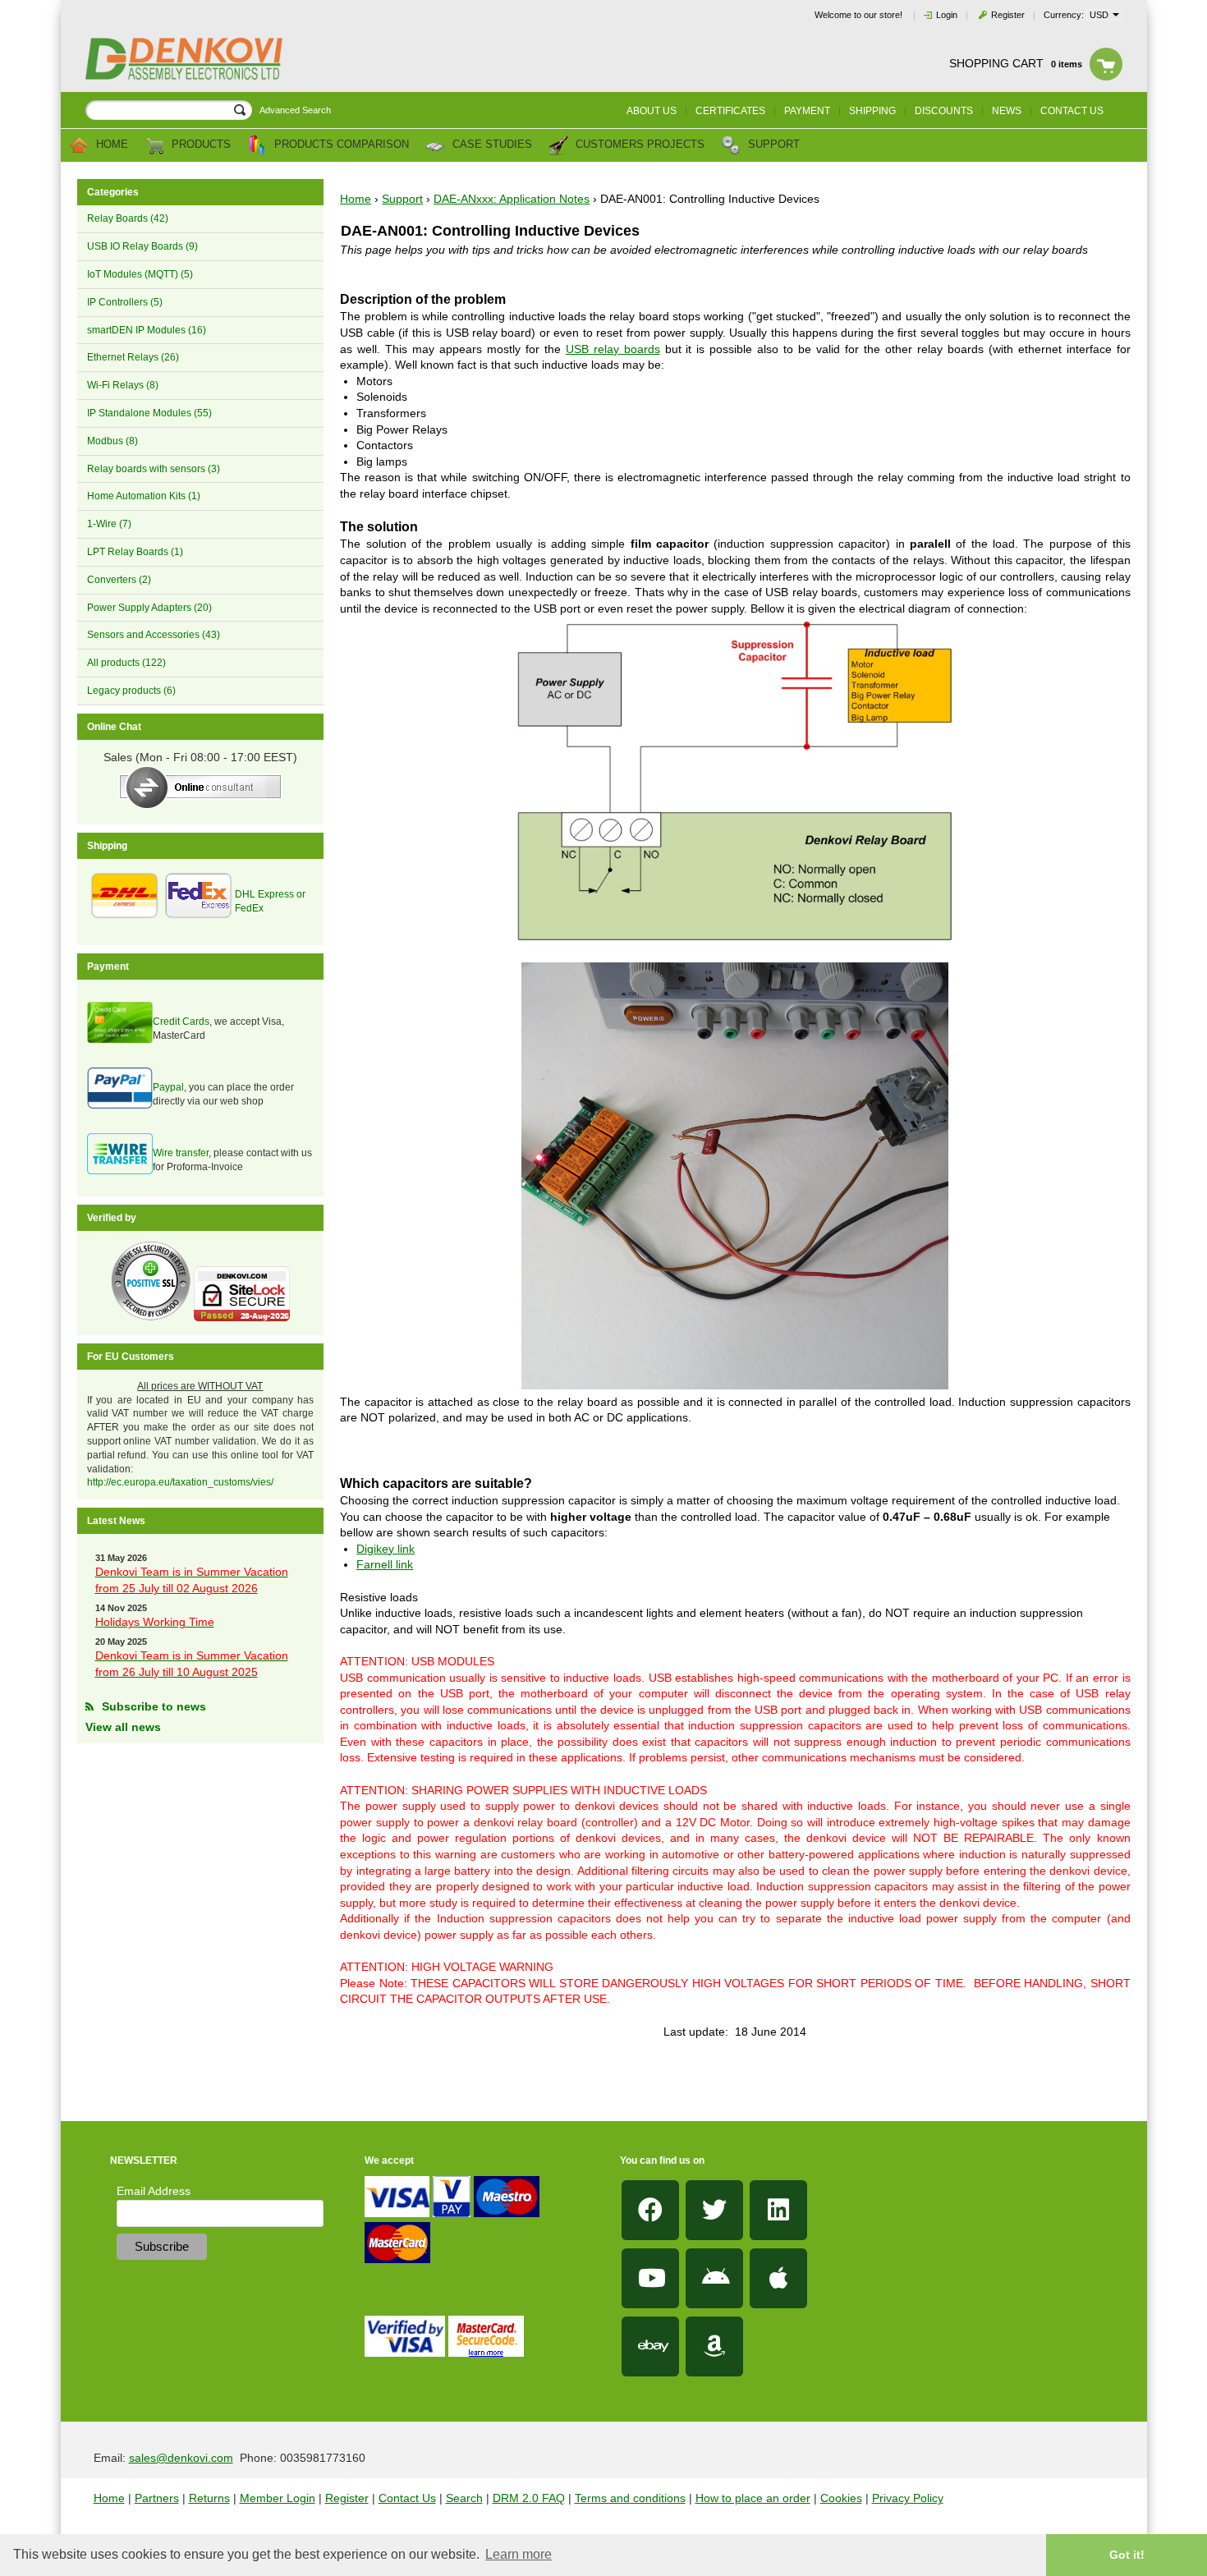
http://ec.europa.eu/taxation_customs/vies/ (180, 1482)
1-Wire (109, 524)
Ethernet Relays (133, 357)
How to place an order (753, 2498)
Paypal (168, 1087)
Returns (209, 2498)
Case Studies (491, 145)
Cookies (841, 2498)
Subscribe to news (154, 1706)
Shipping (872, 111)
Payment (807, 111)
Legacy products (131, 691)
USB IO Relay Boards (142, 246)
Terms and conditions (630, 2498)
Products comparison (340, 145)
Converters (119, 580)
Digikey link (386, 1549)
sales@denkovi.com (181, 2458)
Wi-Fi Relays (123, 385)
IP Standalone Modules (149, 413)
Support (772, 145)
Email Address (154, 2191)
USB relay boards (613, 349)
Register (1008, 15)
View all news (123, 1727)
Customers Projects (638, 145)
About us (652, 111)
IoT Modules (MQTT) (140, 274)
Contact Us (407, 2498)
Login (947, 15)
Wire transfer (181, 1153)
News (1007, 111)
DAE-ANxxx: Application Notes (512, 199)
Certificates (730, 111)
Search (464, 2498)
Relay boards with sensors (154, 469)
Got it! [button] (1127, 2555)
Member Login (278, 2498)
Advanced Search (295, 110)
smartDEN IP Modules (147, 330)
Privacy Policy (908, 2498)
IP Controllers (125, 302)
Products (200, 145)
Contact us (1072, 111)
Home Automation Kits (144, 496)
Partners (157, 2498)
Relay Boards (128, 218)
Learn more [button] (519, 2554)
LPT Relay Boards (135, 552)
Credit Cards (181, 1022)
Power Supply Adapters (149, 608)
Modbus (112, 441)
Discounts (944, 111)
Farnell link (385, 1564)
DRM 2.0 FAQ (529, 2498)
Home (110, 145)
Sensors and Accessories (154, 635)
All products (126, 663)
